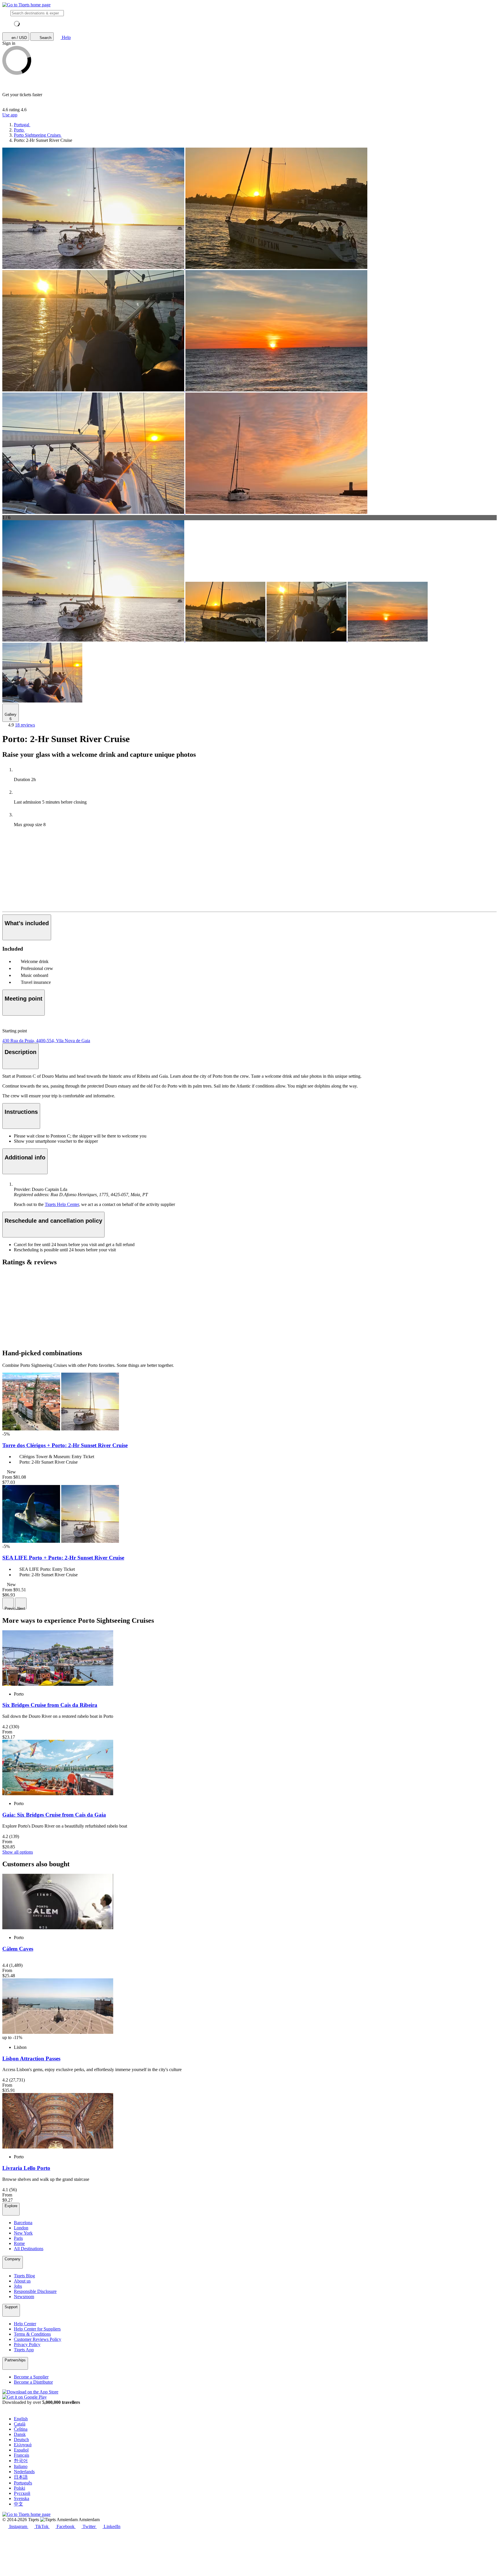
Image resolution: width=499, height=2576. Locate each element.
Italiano (21, 2466)
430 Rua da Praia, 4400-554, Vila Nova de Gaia (46, 1041)
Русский (22, 2493)
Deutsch (21, 2440)
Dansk (20, 2434)
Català (20, 2424)
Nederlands (24, 2472)
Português (23, 2483)
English (21, 2419)
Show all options (18, 1852)
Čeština (21, 2429)
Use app (10, 115)
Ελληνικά (23, 2445)
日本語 (21, 2477)
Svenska (22, 2498)
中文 (18, 2504)
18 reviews (25, 725)
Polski (19, 2488)
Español (21, 2450)
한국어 (21, 2461)
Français (22, 2455)
